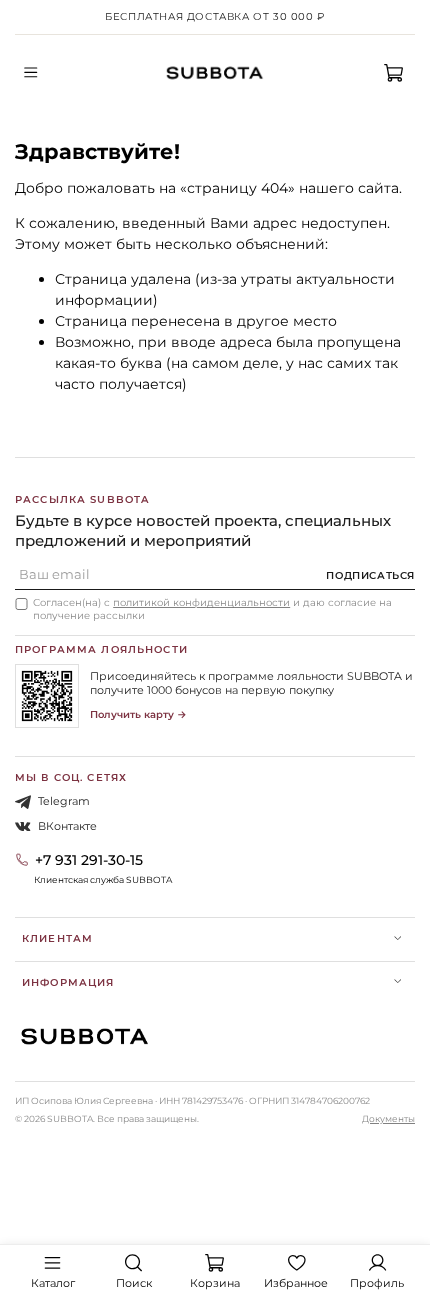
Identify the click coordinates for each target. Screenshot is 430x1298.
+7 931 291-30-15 (89, 860)
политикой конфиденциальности (201, 602)
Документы (388, 1118)
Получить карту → (138, 714)
